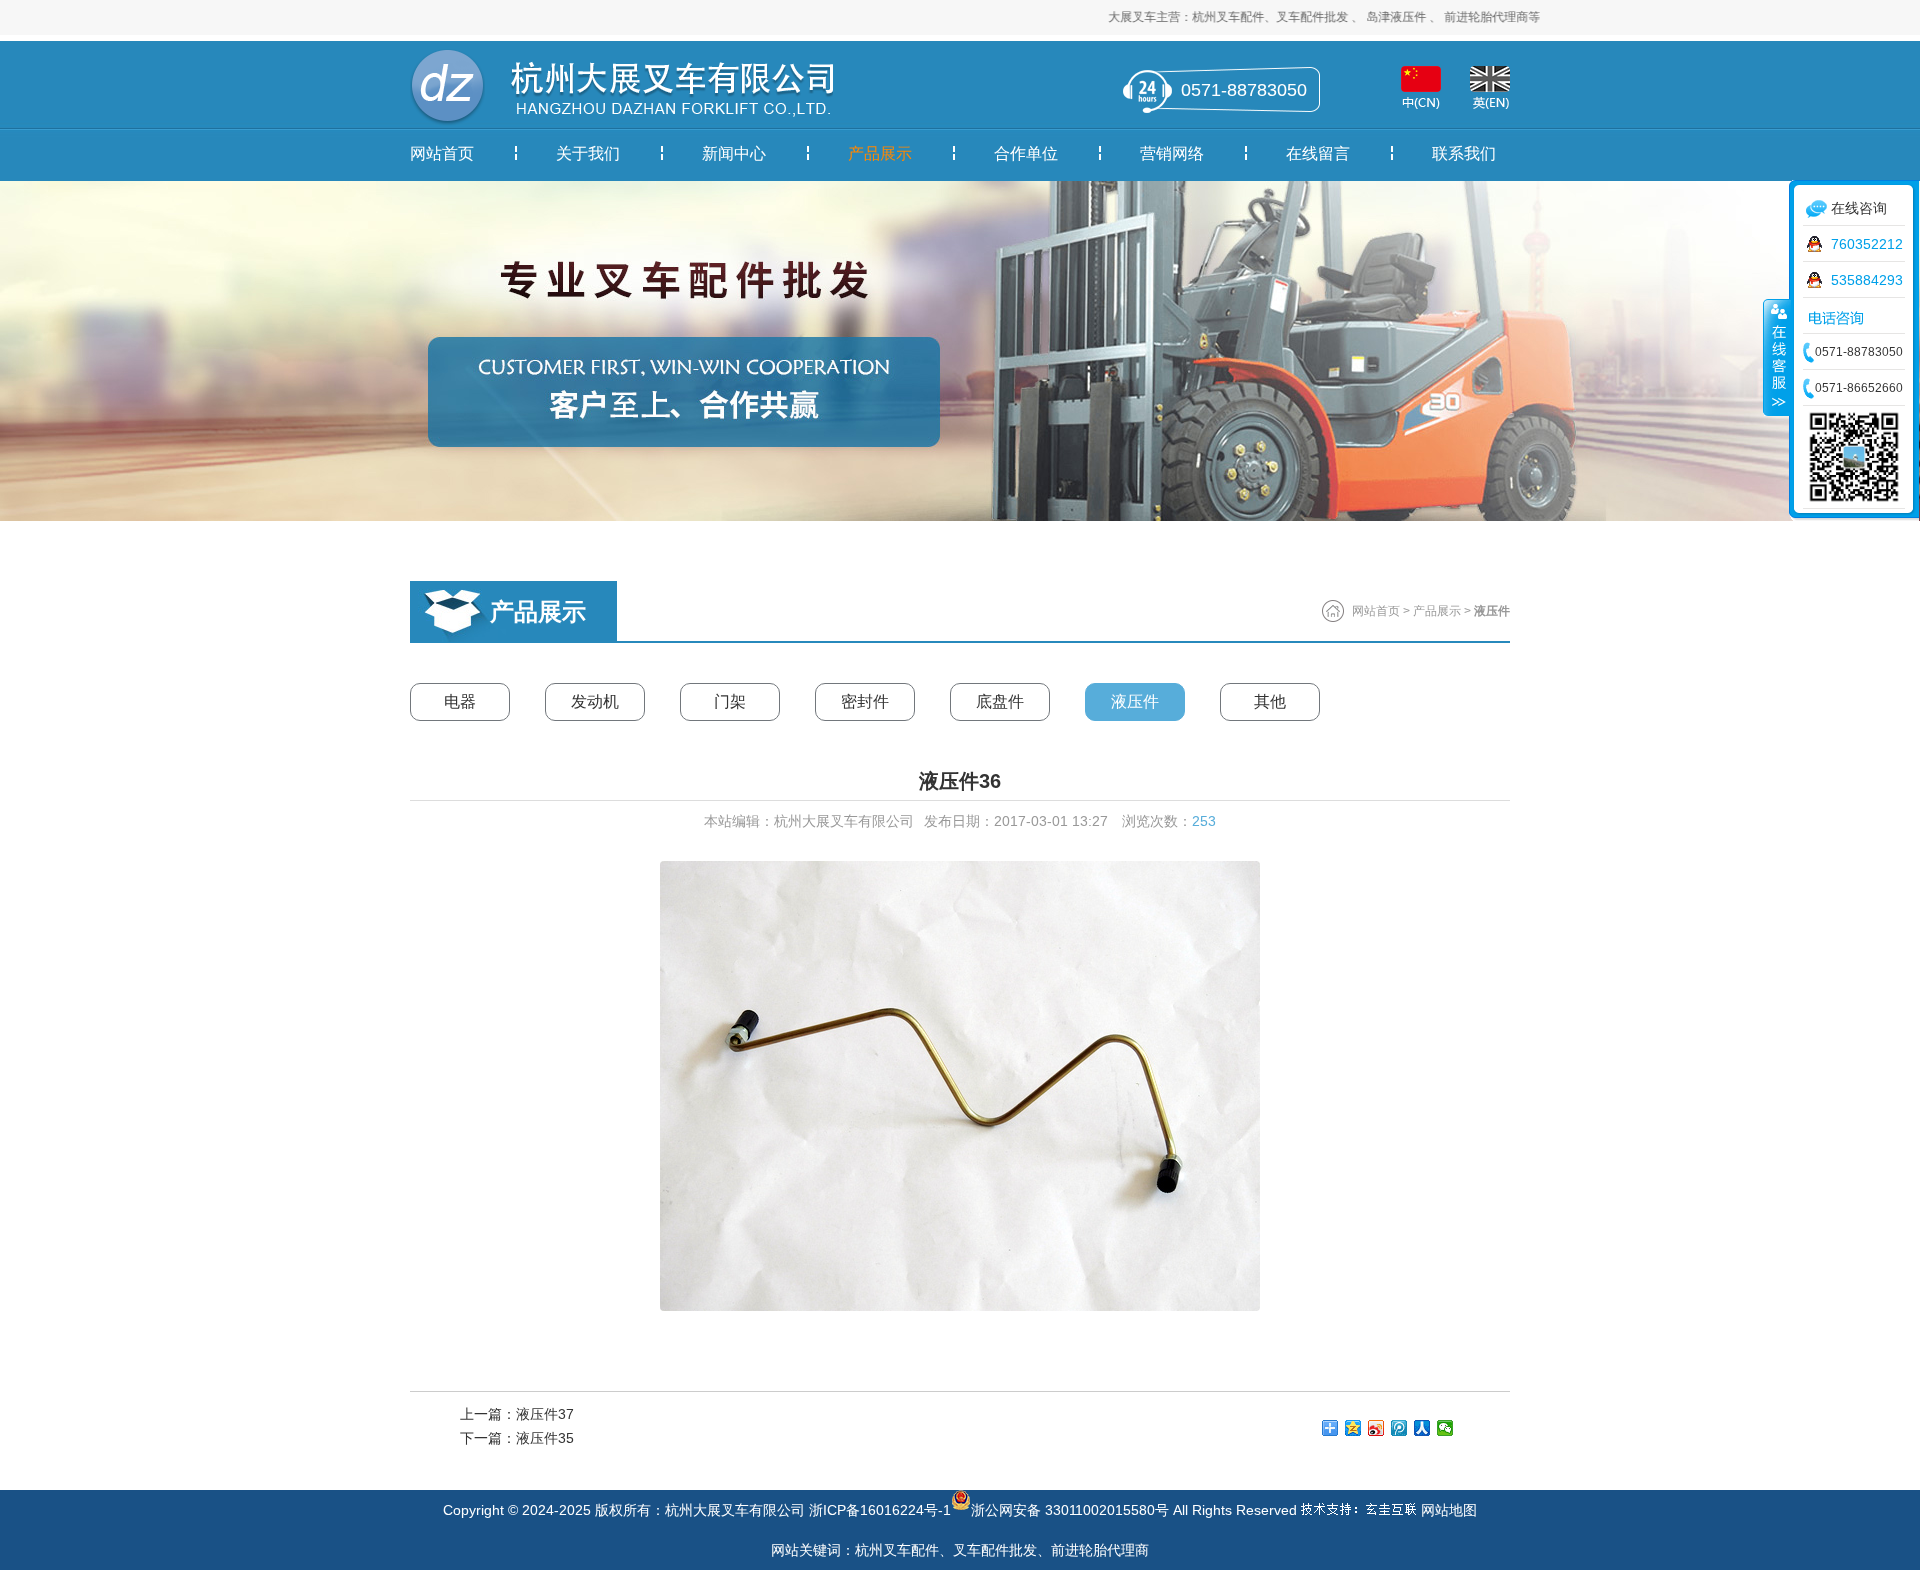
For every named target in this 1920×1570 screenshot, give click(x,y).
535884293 (1867, 280)
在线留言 (1318, 153)
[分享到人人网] (1422, 1428)
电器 (460, 701)
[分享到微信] (1445, 1428)
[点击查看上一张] (685, 1086)
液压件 (1135, 701)
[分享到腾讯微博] (1399, 1428)
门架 (730, 701)
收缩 (1777, 357)
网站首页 (442, 153)
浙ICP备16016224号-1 (880, 1510)
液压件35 (545, 1438)
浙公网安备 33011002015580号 (1070, 1506)
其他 (1270, 701)
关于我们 (588, 153)
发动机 (595, 701)
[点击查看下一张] (1235, 1086)
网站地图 (1449, 1510)
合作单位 (1026, 153)
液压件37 (545, 1414)
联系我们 (1464, 153)
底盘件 (1000, 701)
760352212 (1867, 244)
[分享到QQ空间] (1353, 1428)
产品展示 (880, 153)
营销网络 (1172, 153)
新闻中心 (734, 153)
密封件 (865, 701)
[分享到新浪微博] (1376, 1428)
